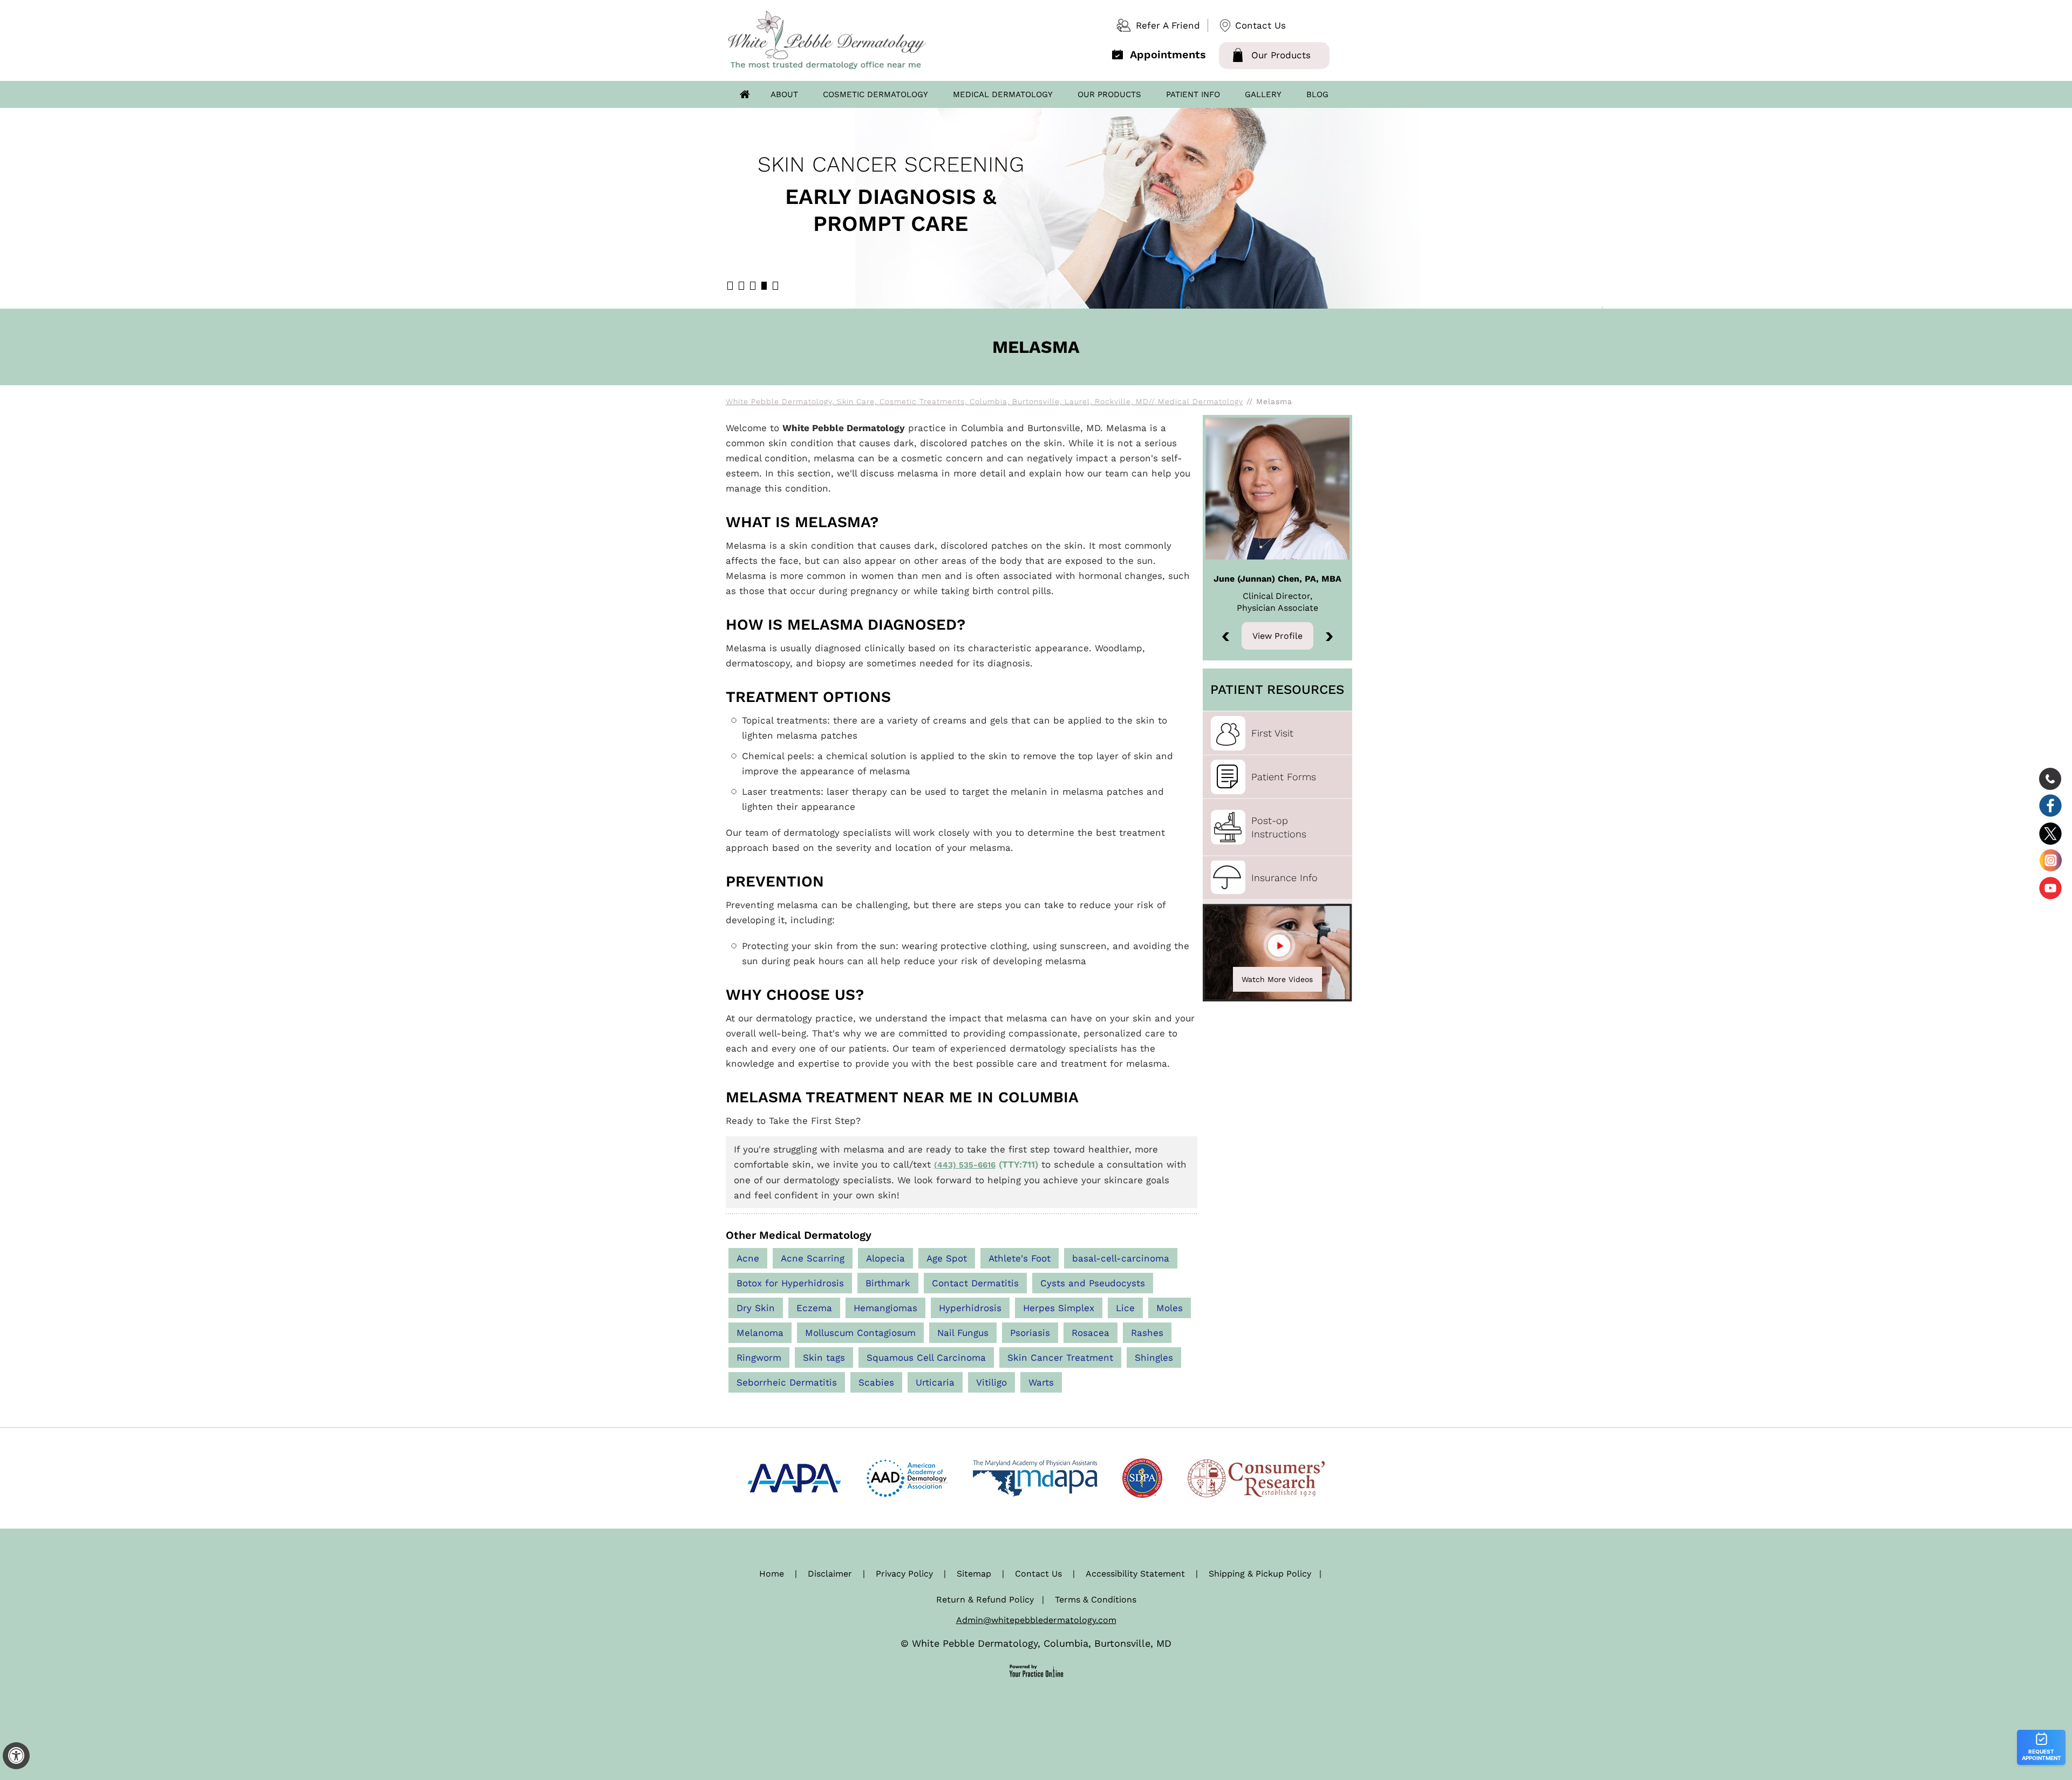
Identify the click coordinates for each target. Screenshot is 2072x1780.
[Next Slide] (1329, 637)
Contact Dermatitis (975, 1283)
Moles (1170, 1308)
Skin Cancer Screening (891, 164)
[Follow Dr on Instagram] (2050, 860)
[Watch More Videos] (1277, 952)
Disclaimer (830, 1574)
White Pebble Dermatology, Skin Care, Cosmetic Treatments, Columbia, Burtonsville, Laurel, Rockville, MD (937, 401)
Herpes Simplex (1059, 1308)
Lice (1125, 1308)
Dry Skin (756, 1308)
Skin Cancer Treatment (1060, 1358)
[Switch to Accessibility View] (16, 1756)
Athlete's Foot (1020, 1258)
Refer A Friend (1168, 25)
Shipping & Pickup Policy (1260, 1574)
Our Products (1281, 55)
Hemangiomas (885, 1308)
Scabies (876, 1382)
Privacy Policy (904, 1574)
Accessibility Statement (1135, 1574)
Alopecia (885, 1258)
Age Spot (947, 1258)
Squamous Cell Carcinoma (926, 1358)
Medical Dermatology (1003, 94)
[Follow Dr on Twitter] (2050, 833)
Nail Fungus (963, 1333)
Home (745, 94)
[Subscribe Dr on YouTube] (2050, 887)
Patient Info (1193, 94)
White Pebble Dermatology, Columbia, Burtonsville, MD (1042, 1643)
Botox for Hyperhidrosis (790, 1283)
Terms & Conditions (1096, 1600)
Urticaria (935, 1382)
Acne (748, 1258)
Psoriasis (1030, 1333)
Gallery (1263, 94)
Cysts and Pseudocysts (1093, 1283)
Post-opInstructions (1279, 827)
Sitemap (974, 1574)
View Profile (1277, 636)
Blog (1317, 94)
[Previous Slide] (1226, 637)
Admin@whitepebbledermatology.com (1036, 1620)
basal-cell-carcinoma (1121, 1258)
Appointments (1168, 54)
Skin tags (824, 1358)
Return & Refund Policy (985, 1600)
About (784, 94)
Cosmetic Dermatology (875, 94)
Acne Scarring (813, 1258)
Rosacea (1090, 1333)
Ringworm (759, 1358)
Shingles (1154, 1358)
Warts (1041, 1382)
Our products (1109, 94)
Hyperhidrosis (970, 1308)
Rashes (1147, 1333)
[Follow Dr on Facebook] (2050, 806)
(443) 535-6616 (965, 1165)
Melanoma (760, 1333)
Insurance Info (1284, 878)
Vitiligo (991, 1382)
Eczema (814, 1308)
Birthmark (888, 1283)
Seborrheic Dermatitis (787, 1382)
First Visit (1272, 733)
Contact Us (1260, 25)
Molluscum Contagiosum (860, 1333)
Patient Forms (1284, 777)
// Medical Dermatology (1196, 401)
